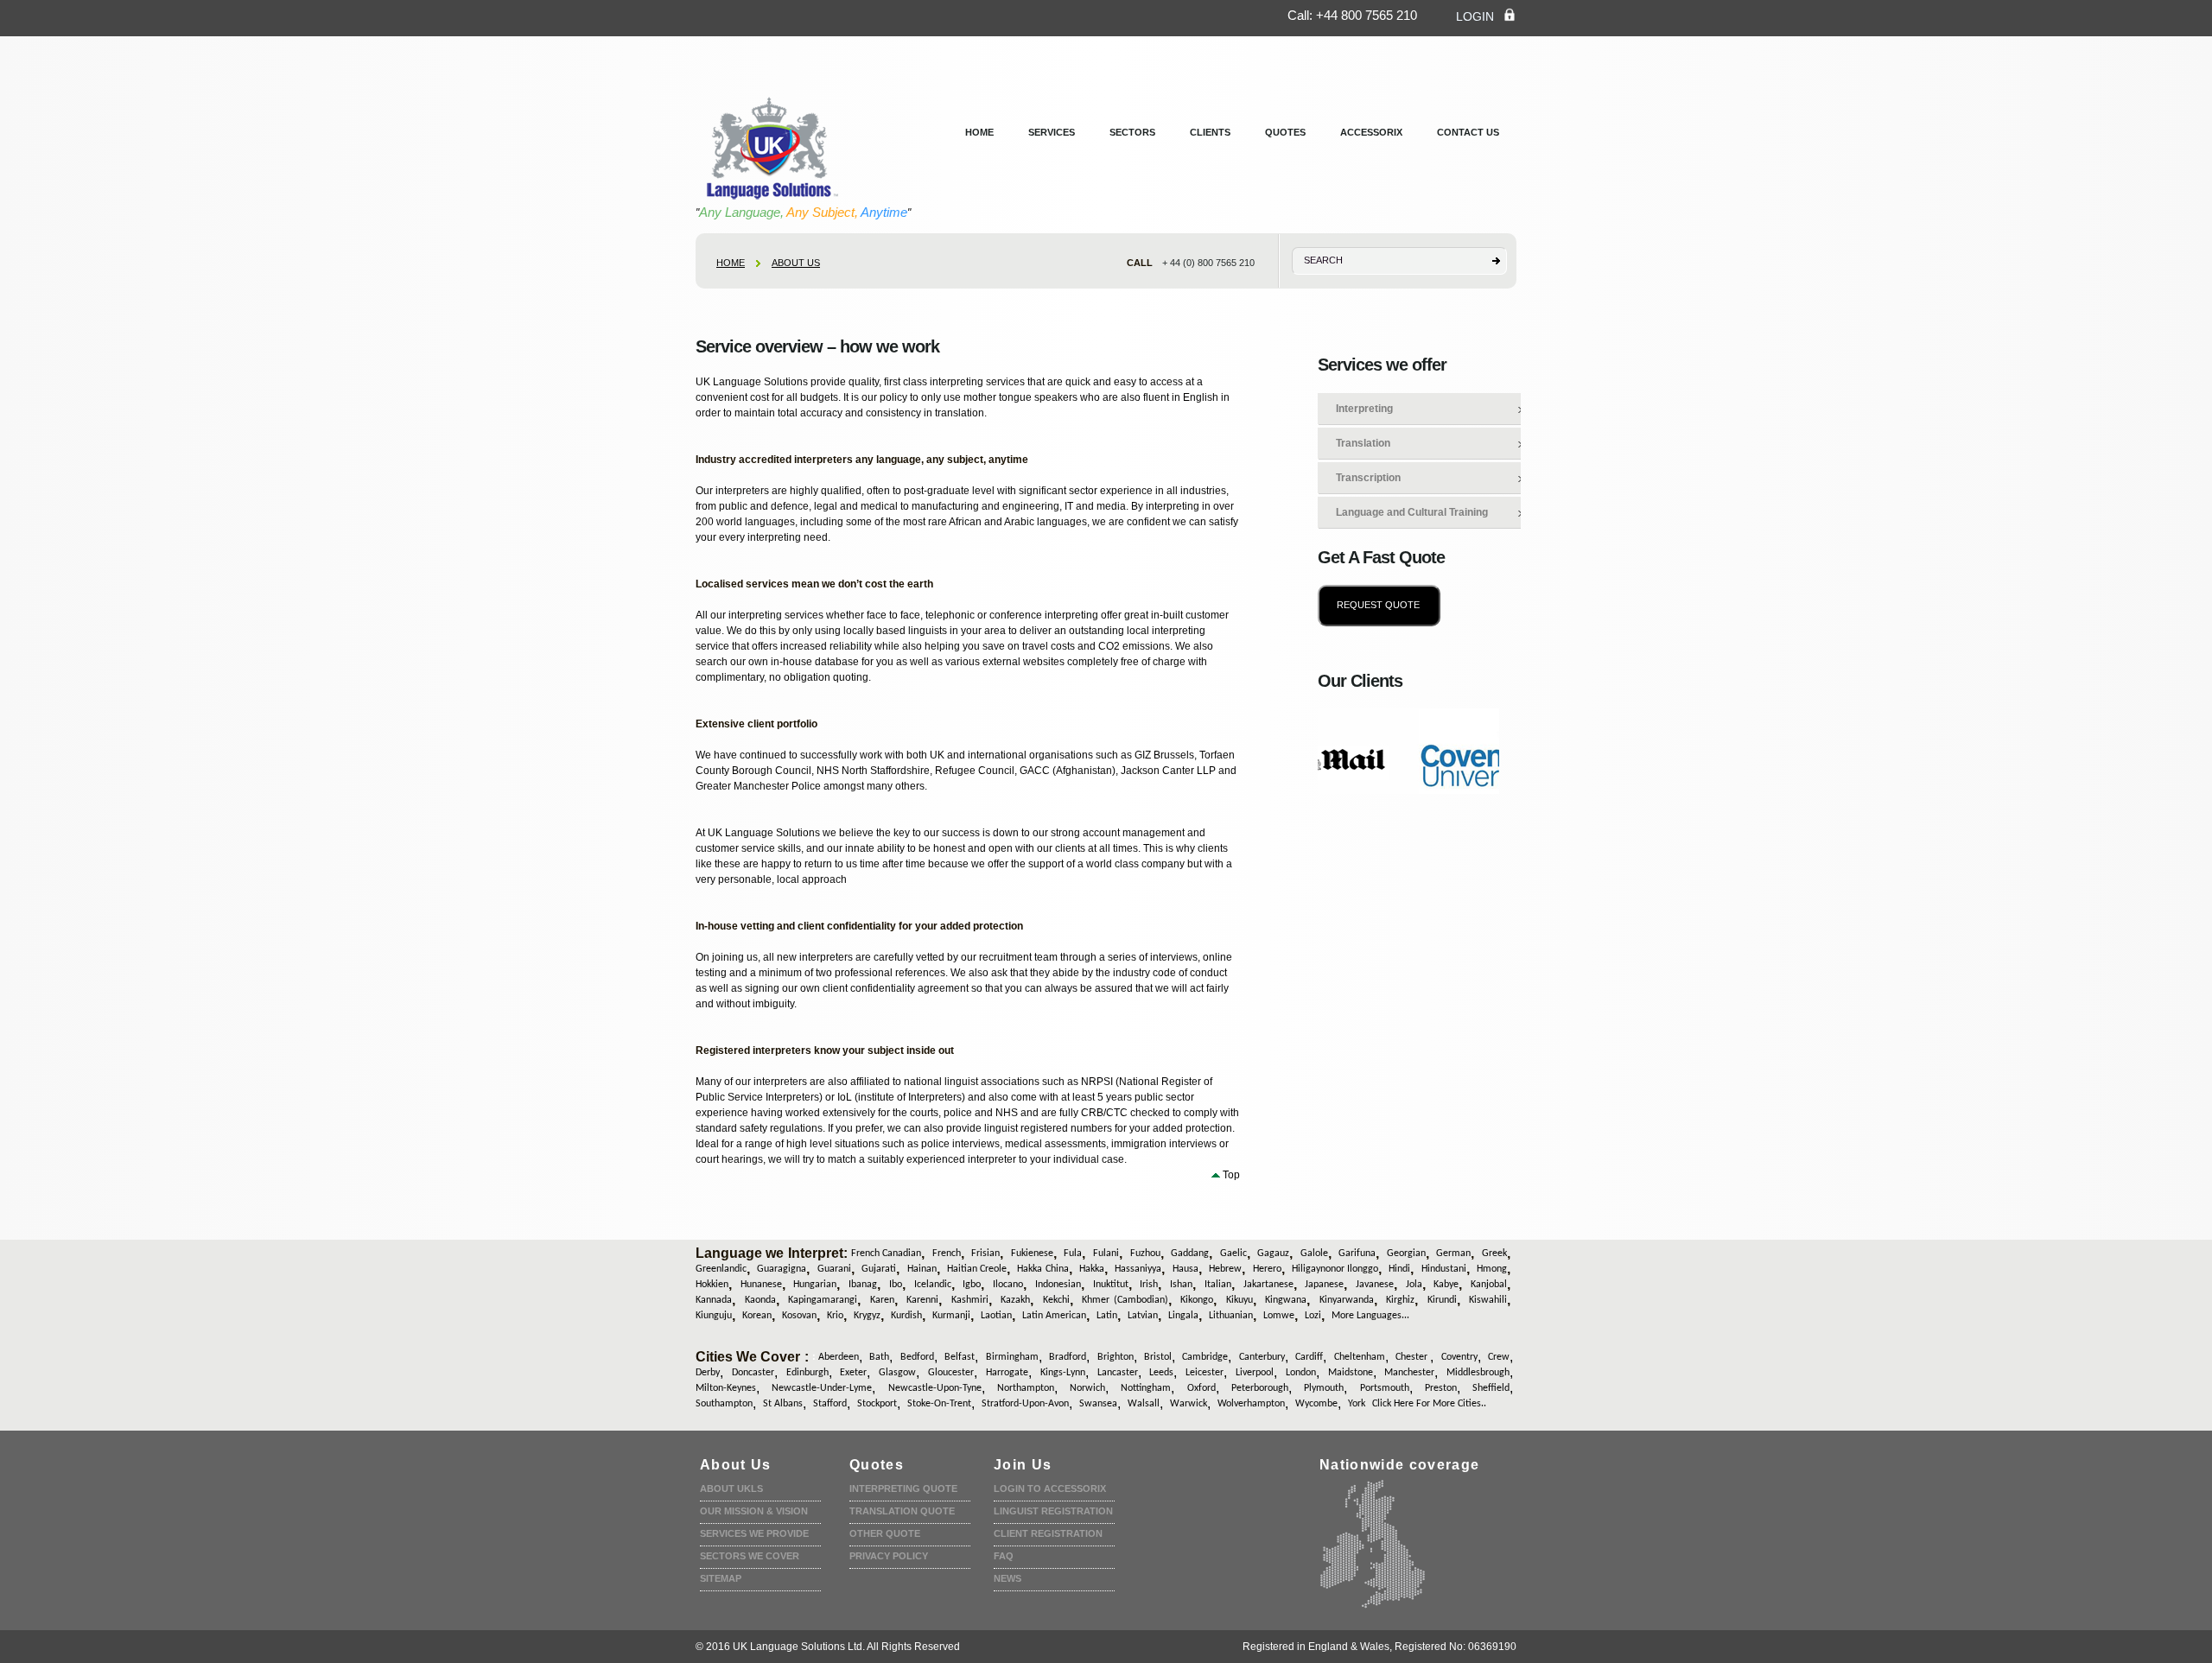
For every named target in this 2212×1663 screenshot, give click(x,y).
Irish (1149, 1285)
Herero (1267, 1269)
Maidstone (1351, 1373)
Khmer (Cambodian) (1125, 1300)
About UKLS (731, 1488)
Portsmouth (1385, 1388)
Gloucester (951, 1373)
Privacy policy (889, 1556)
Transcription (1368, 478)
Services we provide (754, 1533)
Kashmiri (970, 1300)
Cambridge (1205, 1357)
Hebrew (1225, 1269)
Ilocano (1008, 1285)
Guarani (834, 1269)
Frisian (985, 1254)
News (1007, 1578)
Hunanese (761, 1285)
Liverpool (1255, 1373)
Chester (1413, 1357)
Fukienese (1032, 1254)
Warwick (1189, 1404)
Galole (1314, 1254)
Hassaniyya (1138, 1269)
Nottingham (1146, 1388)
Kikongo (1197, 1300)
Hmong (1492, 1269)
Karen (882, 1300)
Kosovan (799, 1316)
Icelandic (933, 1285)
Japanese (1324, 1285)
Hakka (1092, 1269)
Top (1231, 1175)
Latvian (1143, 1316)
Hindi (1399, 1269)
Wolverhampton (1251, 1404)
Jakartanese (1268, 1285)
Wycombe (1316, 1404)
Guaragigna (782, 1269)
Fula (1073, 1254)
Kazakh (1015, 1300)
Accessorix (1371, 132)
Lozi (1313, 1316)
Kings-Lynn (1063, 1373)
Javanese (1375, 1285)
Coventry (1459, 1357)
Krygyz (867, 1316)
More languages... (1370, 1316)
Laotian (996, 1316)
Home (979, 132)
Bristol (1158, 1357)
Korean (757, 1316)
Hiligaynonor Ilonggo (1335, 1269)
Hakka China (1042, 1269)
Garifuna (1357, 1254)
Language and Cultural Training (1412, 512)
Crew (1499, 1357)
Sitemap (721, 1578)
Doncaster (753, 1373)
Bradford (1068, 1357)
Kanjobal (1489, 1285)
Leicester (1205, 1373)
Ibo (896, 1285)
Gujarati (879, 1269)
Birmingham (1012, 1357)
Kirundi (1442, 1300)
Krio (835, 1316)
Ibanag (863, 1285)
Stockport (877, 1404)
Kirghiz (1400, 1300)
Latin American (1054, 1316)
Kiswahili (1488, 1300)
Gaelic (1233, 1254)
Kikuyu (1239, 1300)
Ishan (1181, 1285)
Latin (1107, 1316)
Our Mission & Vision (754, 1511)
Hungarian (815, 1285)
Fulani (1106, 1254)
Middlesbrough (1478, 1373)
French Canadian (886, 1254)
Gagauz (1273, 1254)
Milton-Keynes (726, 1388)
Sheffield (1491, 1388)
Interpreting (1364, 409)
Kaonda (760, 1300)
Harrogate (1007, 1373)
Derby (708, 1373)
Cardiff (1309, 1357)
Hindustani (1444, 1269)
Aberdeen (839, 1357)
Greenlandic (721, 1269)
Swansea (1098, 1404)
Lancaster (1118, 1373)
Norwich (1087, 1388)
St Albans (783, 1404)
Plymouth (1324, 1388)
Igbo (972, 1285)
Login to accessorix (1050, 1488)
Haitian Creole (977, 1269)
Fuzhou (1145, 1254)
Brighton (1116, 1357)
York (1357, 1404)
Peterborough (1260, 1388)
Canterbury (1262, 1357)
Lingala (1183, 1316)
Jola (1414, 1285)
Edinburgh (807, 1373)
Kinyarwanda (1347, 1300)
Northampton (1026, 1388)
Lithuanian (1231, 1316)
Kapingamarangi (823, 1300)
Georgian (1406, 1254)
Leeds (1161, 1373)
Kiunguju (714, 1316)
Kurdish (906, 1316)
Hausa (1185, 1269)
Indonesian (1058, 1285)
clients (1210, 132)
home (731, 263)
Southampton (724, 1404)
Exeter (853, 1373)
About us (796, 263)
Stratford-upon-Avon (1025, 1404)
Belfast (960, 1357)
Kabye (1446, 1285)
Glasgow (897, 1373)
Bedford (917, 1357)
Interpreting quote (903, 1488)
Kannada (714, 1300)
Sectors (1132, 132)
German (1453, 1254)
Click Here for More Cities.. (1429, 1404)
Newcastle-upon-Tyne (935, 1388)
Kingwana (1286, 1300)
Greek (1494, 1254)
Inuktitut (1111, 1285)
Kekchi (1056, 1300)
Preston (1441, 1388)
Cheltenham (1360, 1357)
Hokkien (712, 1285)
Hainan (922, 1269)
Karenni (922, 1300)
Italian (1218, 1285)
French (947, 1254)
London (1301, 1373)
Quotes (1285, 132)
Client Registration (1048, 1533)
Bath (879, 1357)
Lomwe (1279, 1316)
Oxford (1201, 1388)
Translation (1363, 443)
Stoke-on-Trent (939, 1404)
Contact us (1468, 132)
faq (1004, 1556)
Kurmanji (951, 1316)
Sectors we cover (750, 1556)
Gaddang (1190, 1254)
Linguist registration (1053, 1511)
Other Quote (885, 1533)
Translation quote (902, 1511)
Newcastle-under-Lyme (822, 1388)
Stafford (830, 1404)
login (1475, 16)
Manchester (1409, 1373)
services (1052, 132)
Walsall (1144, 1404)
